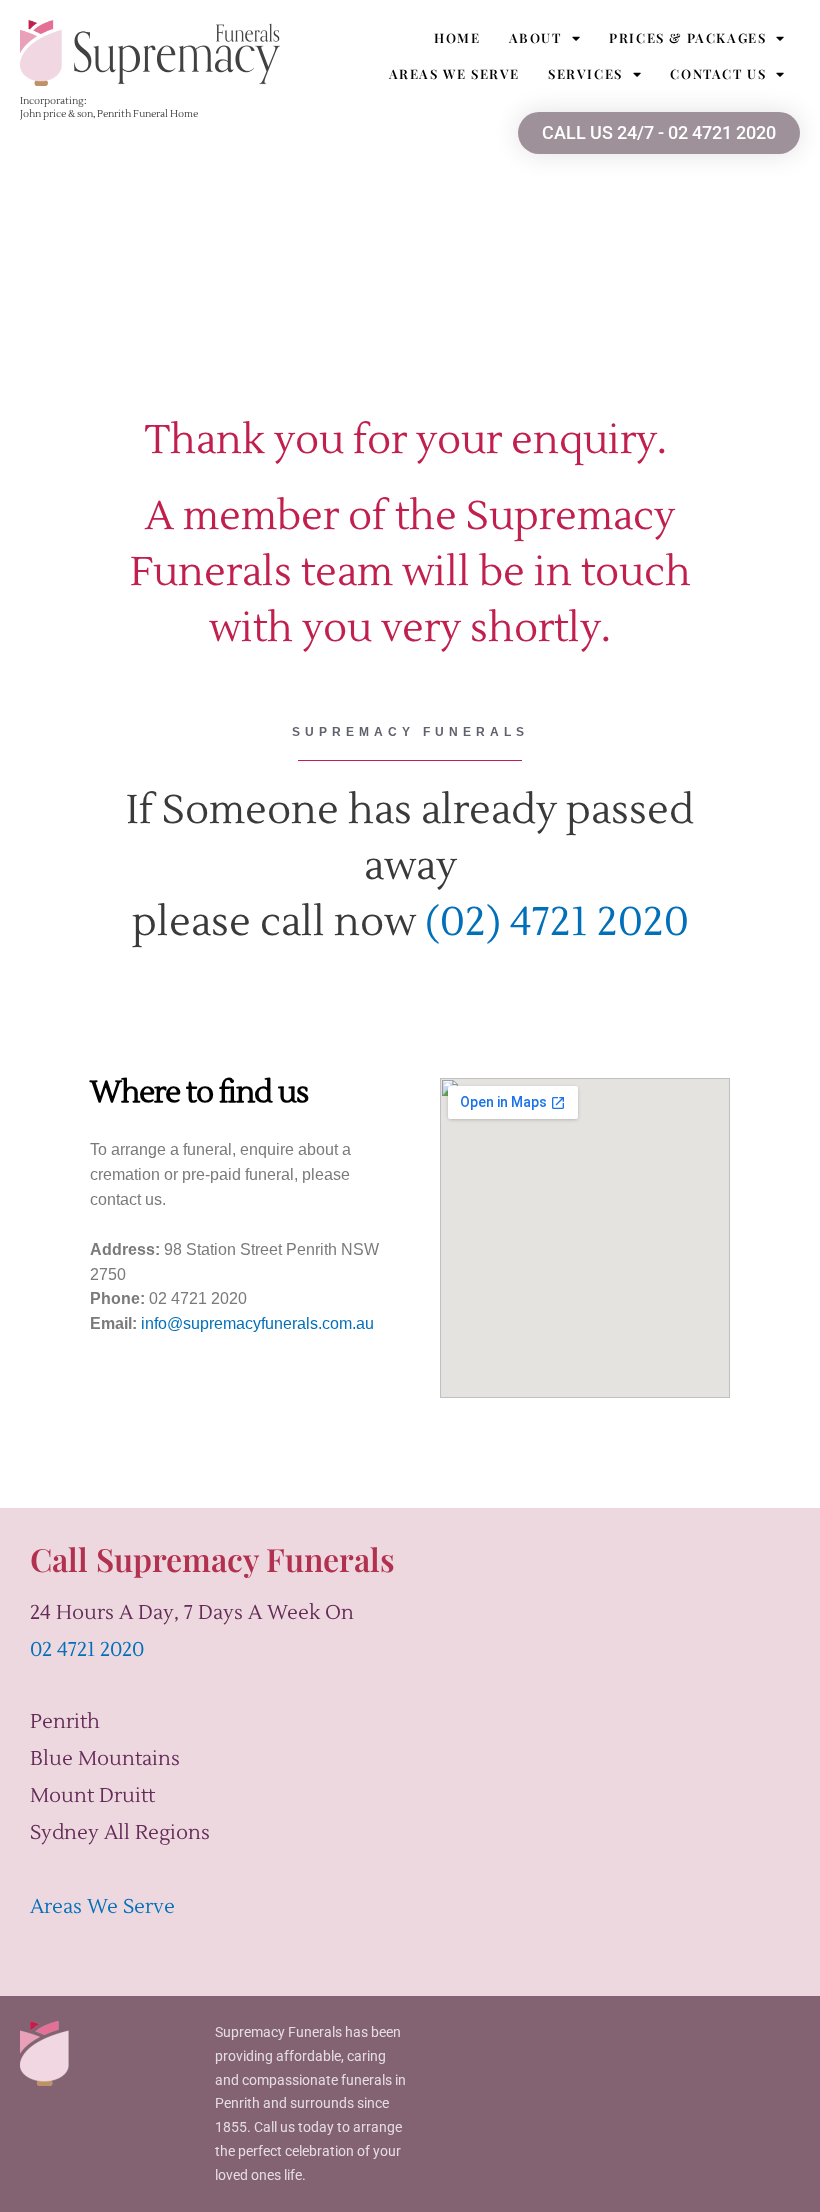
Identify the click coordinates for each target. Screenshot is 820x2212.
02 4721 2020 (87, 1650)
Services (585, 73)
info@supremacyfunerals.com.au (257, 1323)
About (535, 37)
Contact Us (718, 73)
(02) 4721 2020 (557, 922)
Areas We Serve (454, 73)
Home (457, 37)
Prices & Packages (687, 37)
